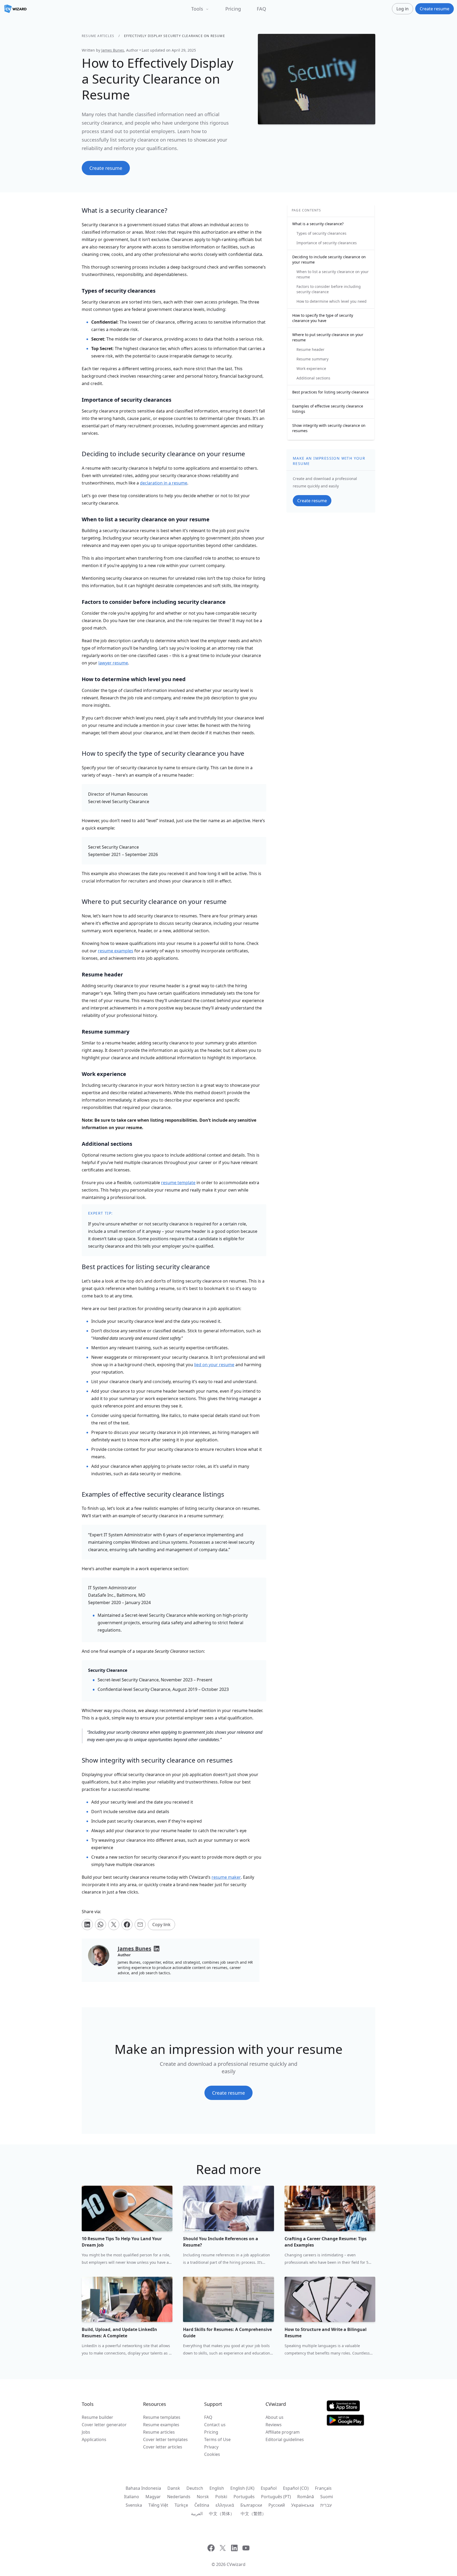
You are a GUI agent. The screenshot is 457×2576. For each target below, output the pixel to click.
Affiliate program (283, 2432)
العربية (197, 2514)
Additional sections (313, 378)
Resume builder (97, 2417)
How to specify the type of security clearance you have (323, 318)
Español (269, 2488)
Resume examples (161, 2425)
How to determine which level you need (332, 301)
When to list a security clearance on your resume (333, 274)
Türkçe (181, 2505)
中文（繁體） (253, 2514)
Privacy (211, 2447)
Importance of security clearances (327, 243)
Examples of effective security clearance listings (328, 409)
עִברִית (326, 2505)
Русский (277, 2505)
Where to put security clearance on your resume (328, 337)
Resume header (310, 349)
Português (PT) (276, 2497)
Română (306, 2497)
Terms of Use (217, 2439)
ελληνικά (225, 2505)
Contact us (215, 2425)
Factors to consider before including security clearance (329, 289)
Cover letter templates (165, 2439)
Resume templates (162, 2417)
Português (244, 2497)
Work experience (311, 368)
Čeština (202, 2505)
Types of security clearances (321, 233)
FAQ (261, 9)
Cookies (212, 2454)
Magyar (153, 2497)
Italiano (132, 2497)
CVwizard (236, 2564)
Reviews (274, 2425)
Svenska (134, 2505)
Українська (303, 2505)
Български (251, 2505)
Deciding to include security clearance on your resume (329, 259)
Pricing (233, 9)
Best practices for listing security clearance (330, 392)
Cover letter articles (163, 2447)
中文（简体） (222, 2514)
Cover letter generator (104, 2425)
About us (275, 2417)
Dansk (174, 2488)
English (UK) (242, 2488)
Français (323, 2488)
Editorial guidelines (285, 2439)
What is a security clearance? (318, 224)
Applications (94, 2439)
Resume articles (98, 36)
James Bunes (113, 50)
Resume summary (312, 359)
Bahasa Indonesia (143, 2488)
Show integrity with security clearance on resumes (329, 428)
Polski (221, 2497)
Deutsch (195, 2488)
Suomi (327, 2497)
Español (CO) (296, 2488)
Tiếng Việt (158, 2505)
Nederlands (179, 2497)
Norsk (203, 2497)
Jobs (86, 2432)
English (217, 2488)
